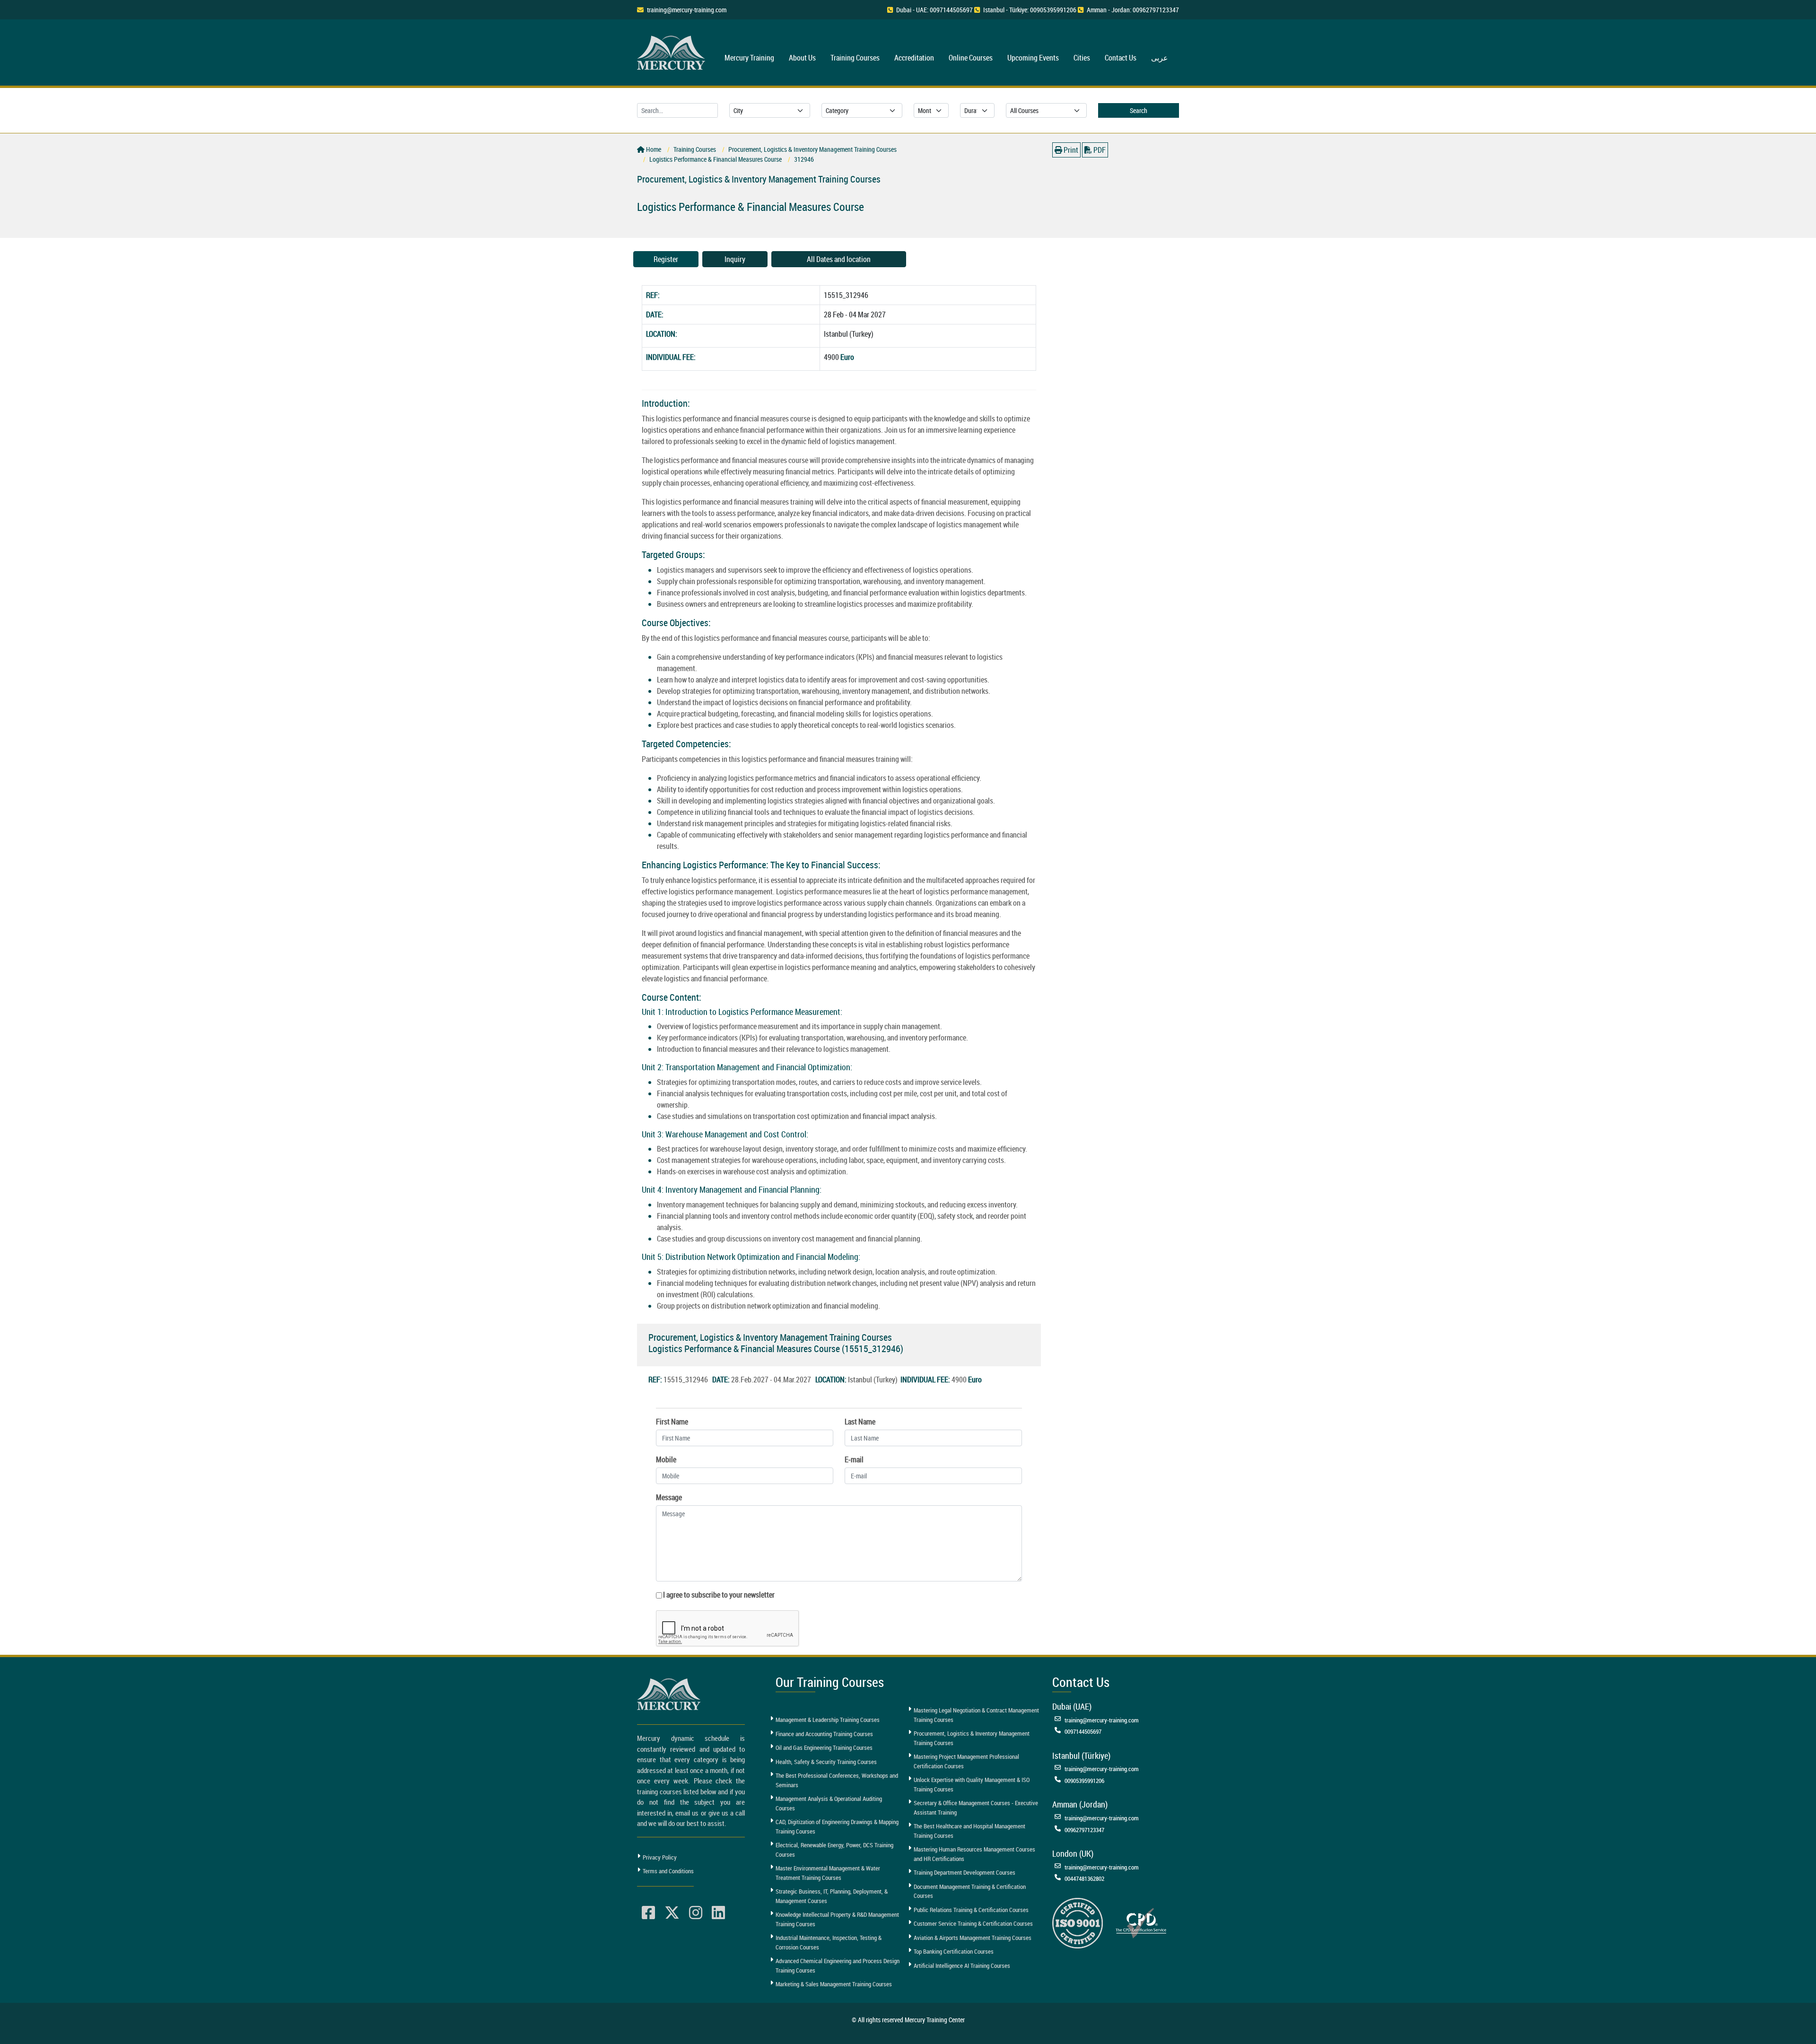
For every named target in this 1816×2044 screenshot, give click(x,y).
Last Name (860, 1422)
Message (669, 1497)
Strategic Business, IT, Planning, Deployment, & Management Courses (832, 1896)
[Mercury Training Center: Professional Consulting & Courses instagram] (696, 1913)
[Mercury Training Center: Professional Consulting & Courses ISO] (1078, 1922)
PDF (1099, 150)
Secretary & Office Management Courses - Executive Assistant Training (976, 1808)
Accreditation (914, 58)
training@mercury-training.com (687, 10)
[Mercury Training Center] (670, 1694)
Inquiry (735, 259)
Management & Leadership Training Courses (828, 1720)
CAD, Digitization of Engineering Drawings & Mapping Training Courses (837, 1826)
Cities (1082, 58)
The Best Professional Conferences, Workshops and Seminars (837, 1780)
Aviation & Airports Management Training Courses (973, 1938)
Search (1139, 110)
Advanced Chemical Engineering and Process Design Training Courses (838, 1965)
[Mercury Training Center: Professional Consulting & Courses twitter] (672, 1913)
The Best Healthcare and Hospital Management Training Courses (969, 1831)
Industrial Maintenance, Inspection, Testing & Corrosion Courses (829, 1942)
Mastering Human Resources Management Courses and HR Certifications (974, 1854)
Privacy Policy (660, 1857)
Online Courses (971, 58)
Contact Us (1121, 58)
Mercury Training (749, 58)
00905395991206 (1084, 1781)
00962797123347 (1084, 1830)
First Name (672, 1422)
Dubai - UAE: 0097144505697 (934, 10)
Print (1070, 150)
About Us (802, 58)
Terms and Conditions (668, 1871)
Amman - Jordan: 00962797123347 (1133, 10)
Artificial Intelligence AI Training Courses (962, 1965)
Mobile (666, 1459)
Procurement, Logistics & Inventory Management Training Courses (972, 1738)
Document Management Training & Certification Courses (970, 1891)
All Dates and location (839, 259)
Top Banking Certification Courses (954, 1951)
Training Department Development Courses (965, 1872)
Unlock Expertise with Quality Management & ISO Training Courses (972, 1784)
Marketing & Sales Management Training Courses (834, 1984)
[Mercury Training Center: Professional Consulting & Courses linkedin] (718, 1913)
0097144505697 (1083, 1731)
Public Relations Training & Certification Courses (971, 1910)
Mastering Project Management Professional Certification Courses (966, 1761)
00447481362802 (1084, 1878)
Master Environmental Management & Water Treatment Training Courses (828, 1873)
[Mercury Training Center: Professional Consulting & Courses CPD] (1141, 1922)
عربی (1160, 58)
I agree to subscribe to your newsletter (719, 1595)
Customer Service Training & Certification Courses (973, 1923)
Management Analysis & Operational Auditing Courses (829, 1803)
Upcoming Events (1033, 58)
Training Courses (855, 58)
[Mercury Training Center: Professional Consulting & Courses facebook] (648, 1913)
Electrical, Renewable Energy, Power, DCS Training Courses (834, 1850)
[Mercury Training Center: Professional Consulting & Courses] (672, 51)
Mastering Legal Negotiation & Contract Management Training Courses (976, 1715)
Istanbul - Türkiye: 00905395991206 (1030, 10)
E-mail (854, 1459)
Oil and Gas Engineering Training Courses (824, 1747)
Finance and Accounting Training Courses (824, 1734)
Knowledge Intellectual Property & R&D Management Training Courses (837, 1919)
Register (666, 259)
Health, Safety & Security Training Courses (826, 1762)
